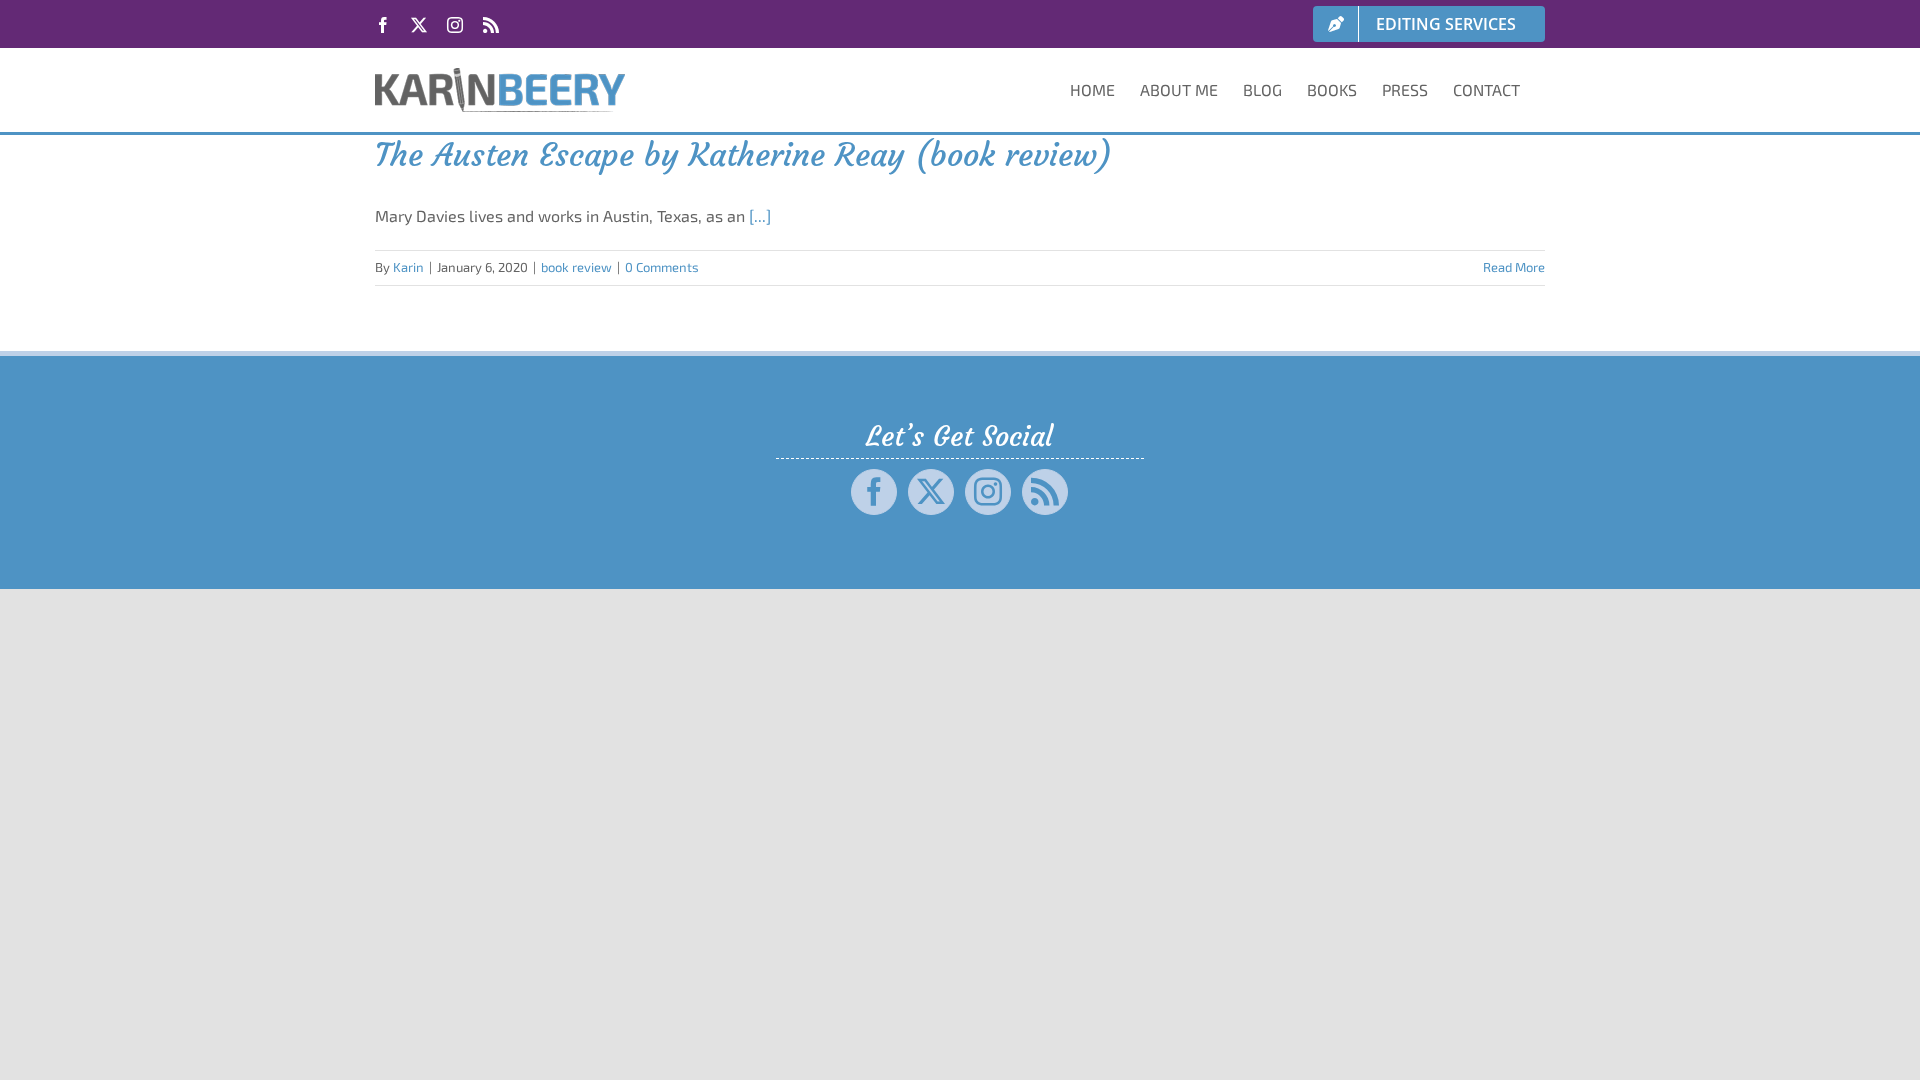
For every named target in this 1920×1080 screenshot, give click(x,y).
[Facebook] (874, 492)
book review (576, 267)
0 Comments (662, 267)
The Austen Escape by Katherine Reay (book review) (743, 155)
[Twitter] (931, 492)
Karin (408, 267)
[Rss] (1045, 492)
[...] (760, 215)
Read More (1514, 267)
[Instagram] (988, 492)
